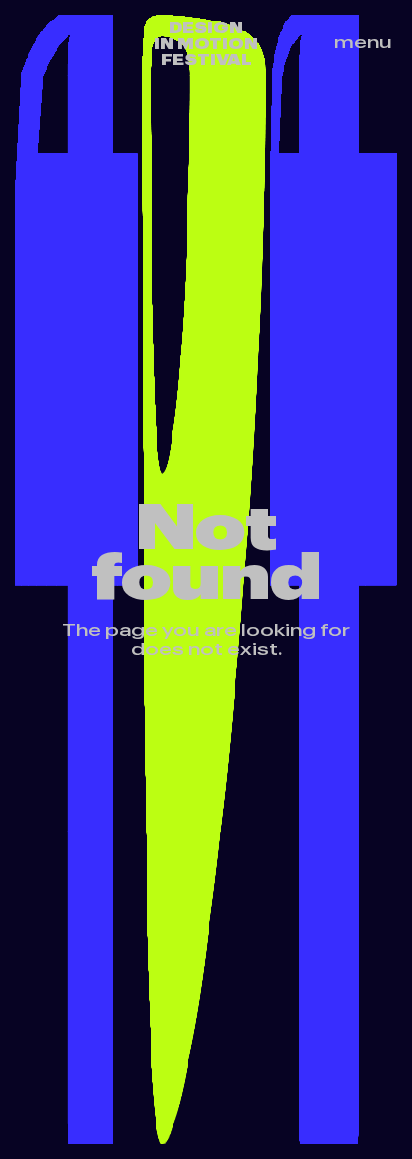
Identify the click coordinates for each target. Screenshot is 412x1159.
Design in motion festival (206, 44)
